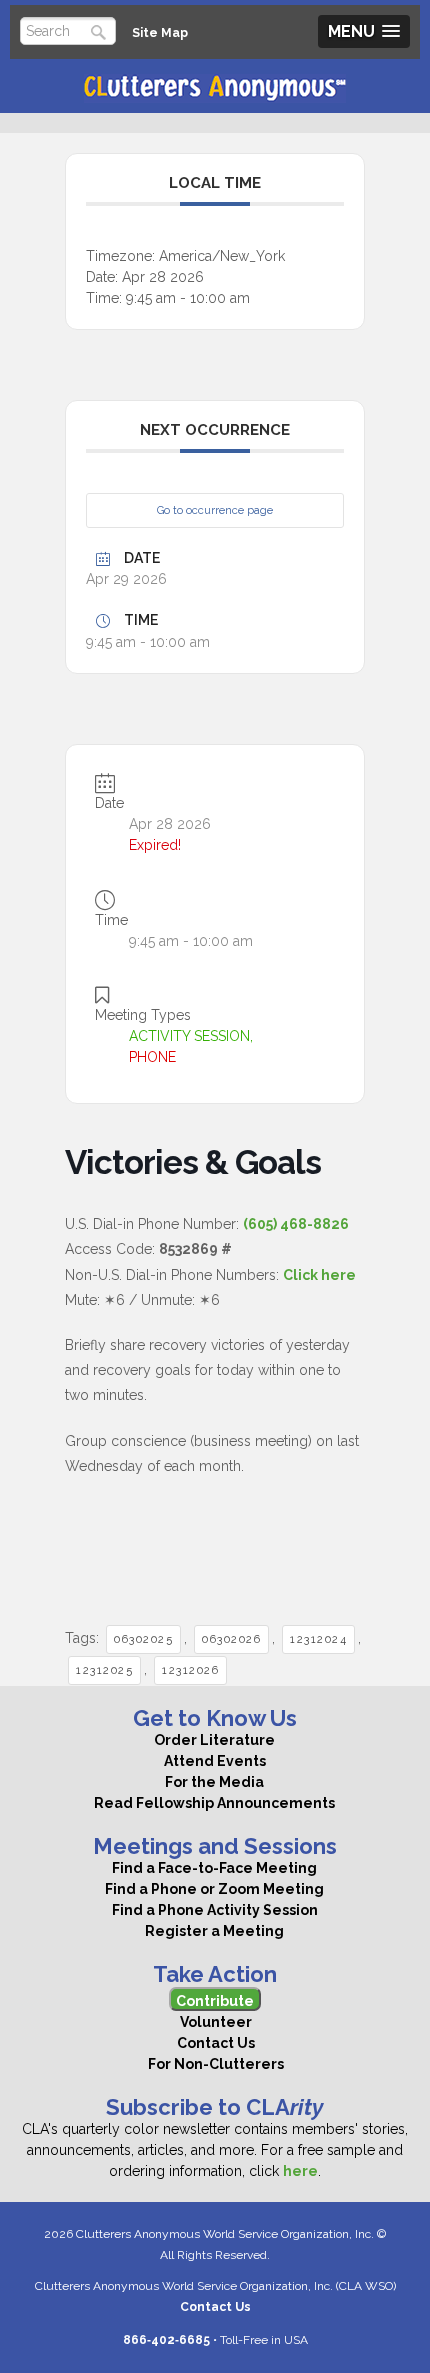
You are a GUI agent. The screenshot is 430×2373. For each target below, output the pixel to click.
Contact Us (214, 2043)
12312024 (318, 1639)
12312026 (190, 1670)
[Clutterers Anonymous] (215, 88)
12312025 (104, 1670)
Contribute (215, 2001)
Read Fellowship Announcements (214, 1803)
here (300, 2171)
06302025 (143, 1639)
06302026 (231, 1639)
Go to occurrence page (215, 510)
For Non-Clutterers (214, 2064)
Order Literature (214, 1740)
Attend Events (215, 1761)
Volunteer (214, 2022)
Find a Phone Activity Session (215, 1910)
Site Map (160, 32)
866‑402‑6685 (166, 2340)
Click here (319, 1275)
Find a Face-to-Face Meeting (214, 1868)
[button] (364, 31)
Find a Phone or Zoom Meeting (214, 1889)
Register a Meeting (214, 1931)
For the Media (214, 1782)
